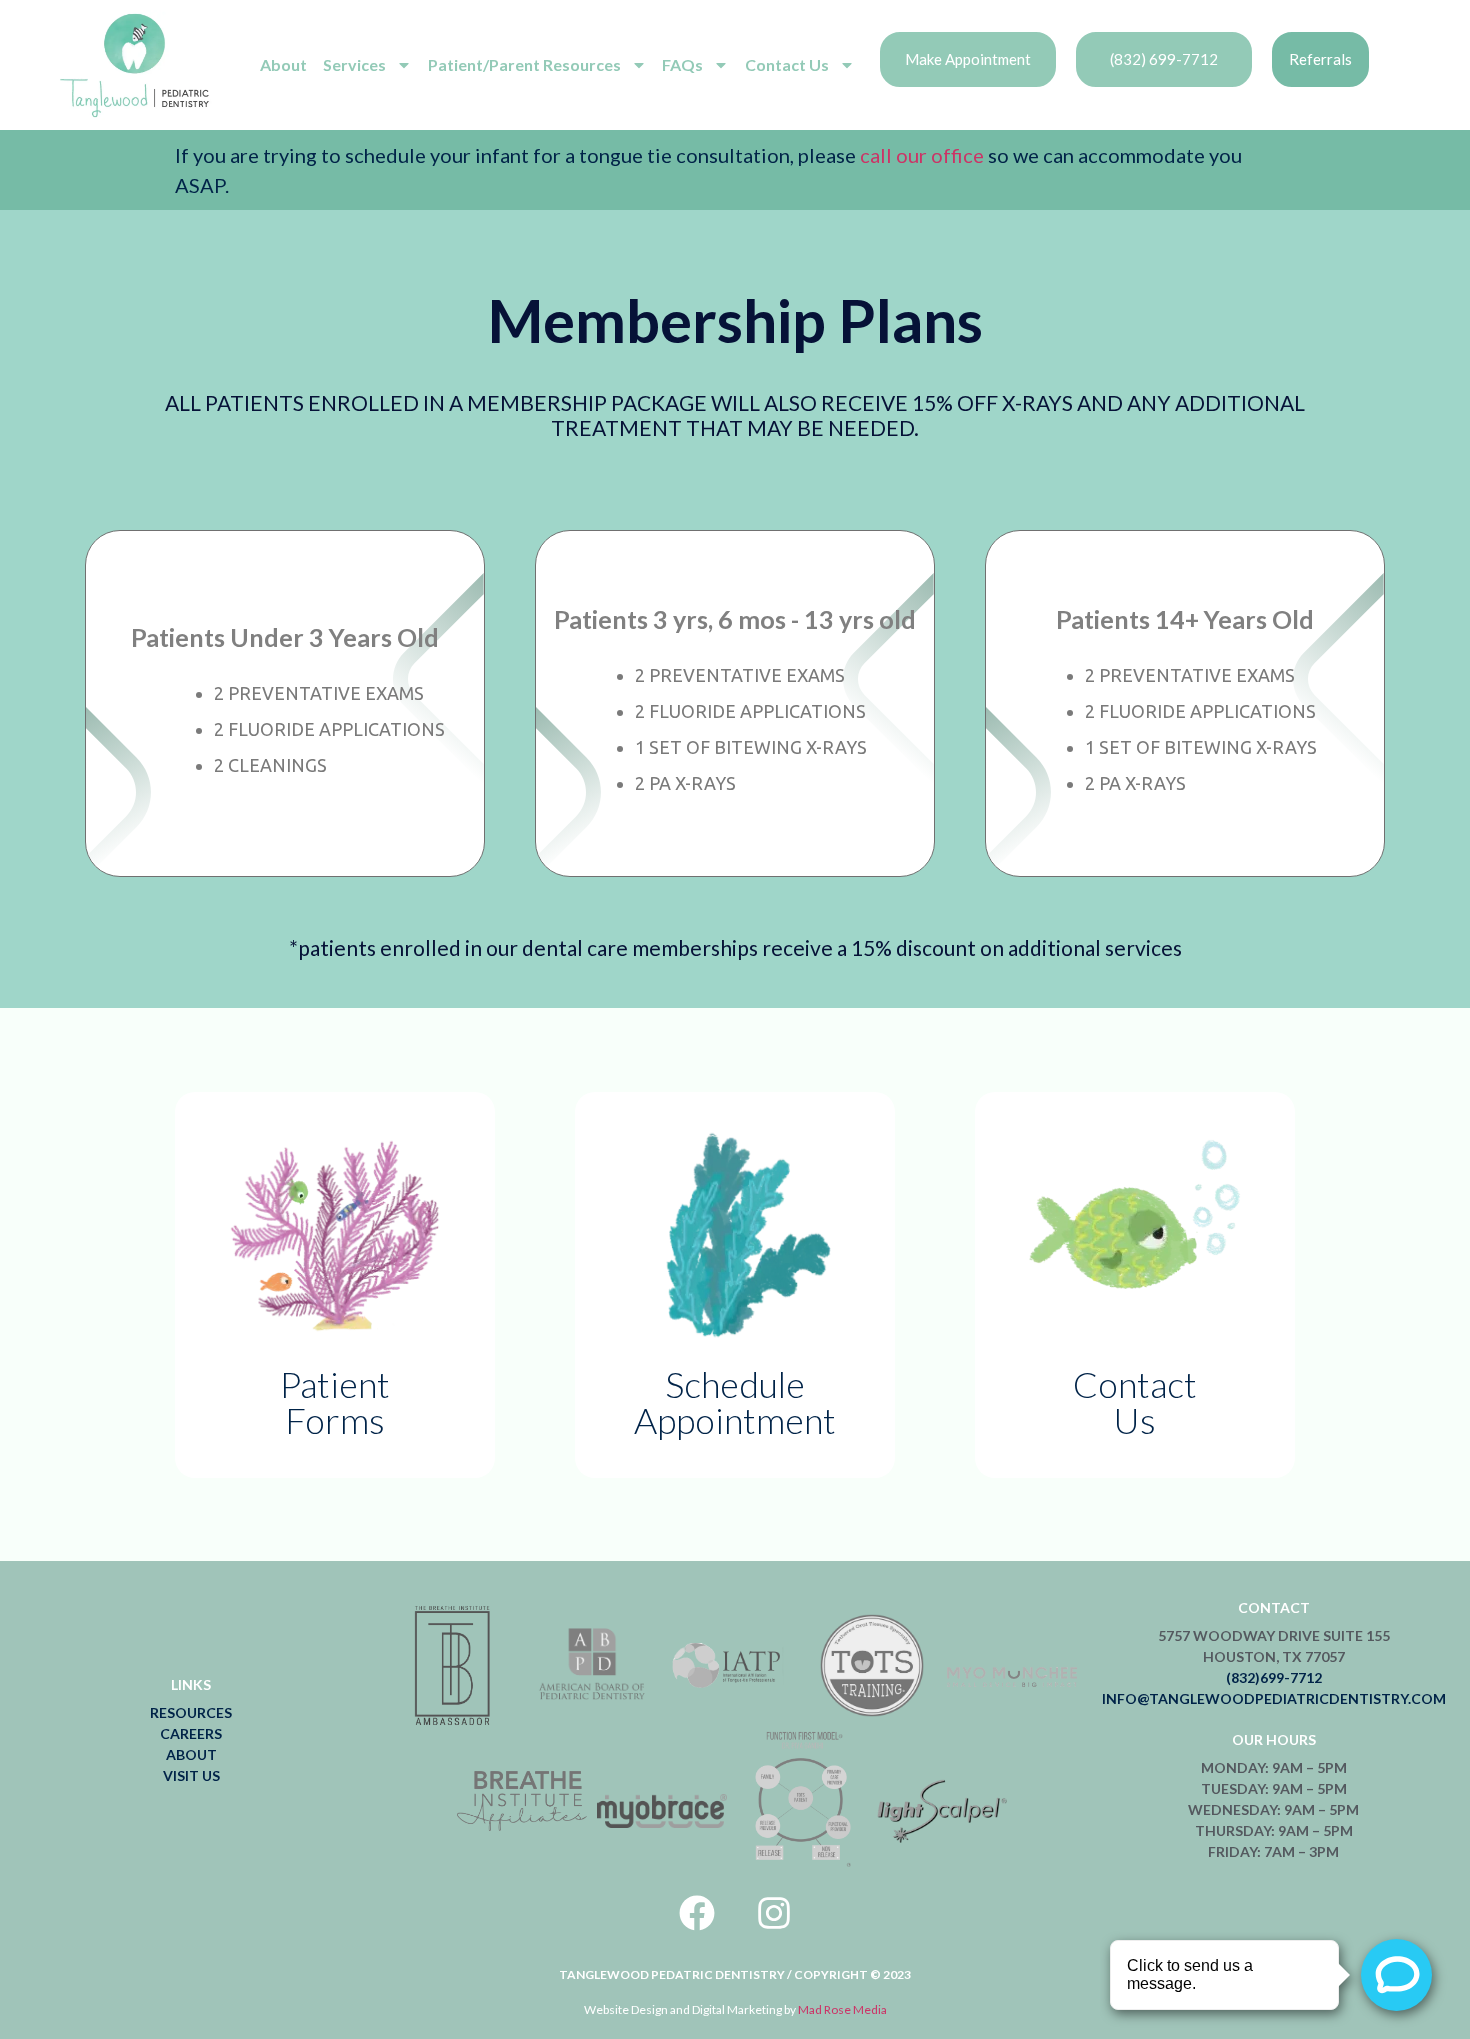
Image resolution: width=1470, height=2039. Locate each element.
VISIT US (191, 1775)
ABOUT (191, 1754)
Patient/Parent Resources (524, 64)
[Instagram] (774, 1913)
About (283, 64)
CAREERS (191, 1733)
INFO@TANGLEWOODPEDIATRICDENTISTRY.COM (1274, 1698)
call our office (920, 155)
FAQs (682, 64)
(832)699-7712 (1274, 1677)
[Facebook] (697, 1913)
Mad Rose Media (842, 2009)
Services (354, 64)
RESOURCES (191, 1712)
